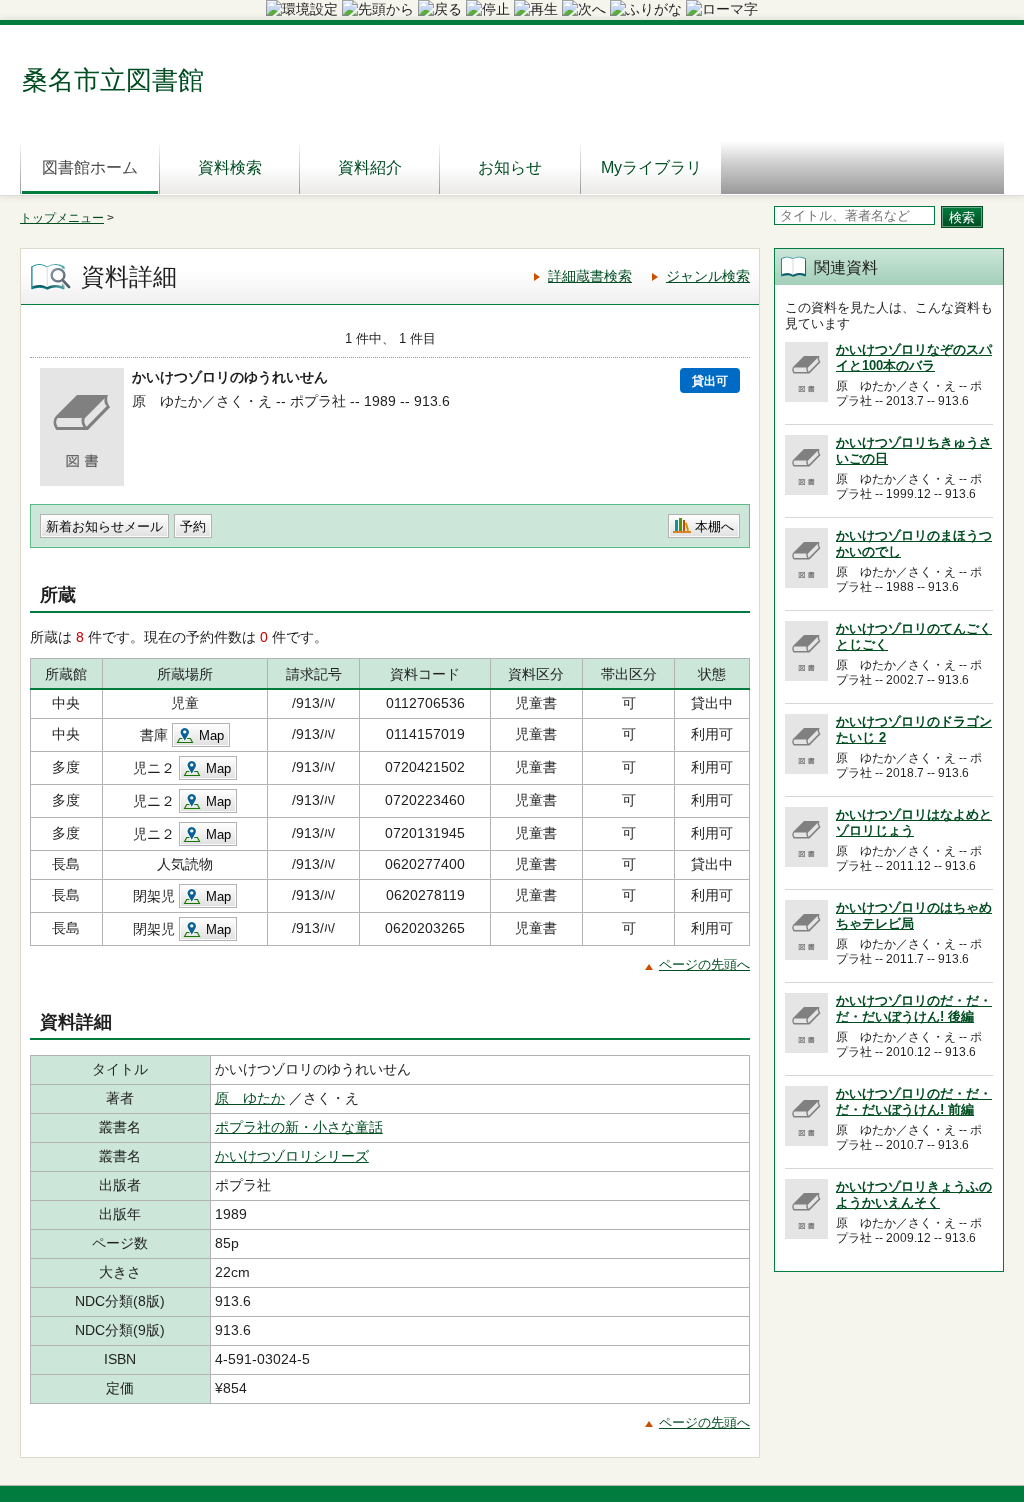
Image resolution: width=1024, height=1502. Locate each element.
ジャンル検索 (708, 276)
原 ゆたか (250, 1098)
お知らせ (510, 167)
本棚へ (714, 526)
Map (211, 735)
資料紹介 (370, 167)
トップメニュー (62, 218)
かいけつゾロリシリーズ (292, 1156)
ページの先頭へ (704, 964)
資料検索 (230, 167)
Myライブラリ (651, 167)
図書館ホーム (90, 167)
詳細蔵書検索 (590, 276)
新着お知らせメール (104, 526)
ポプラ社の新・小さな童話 (299, 1127)
